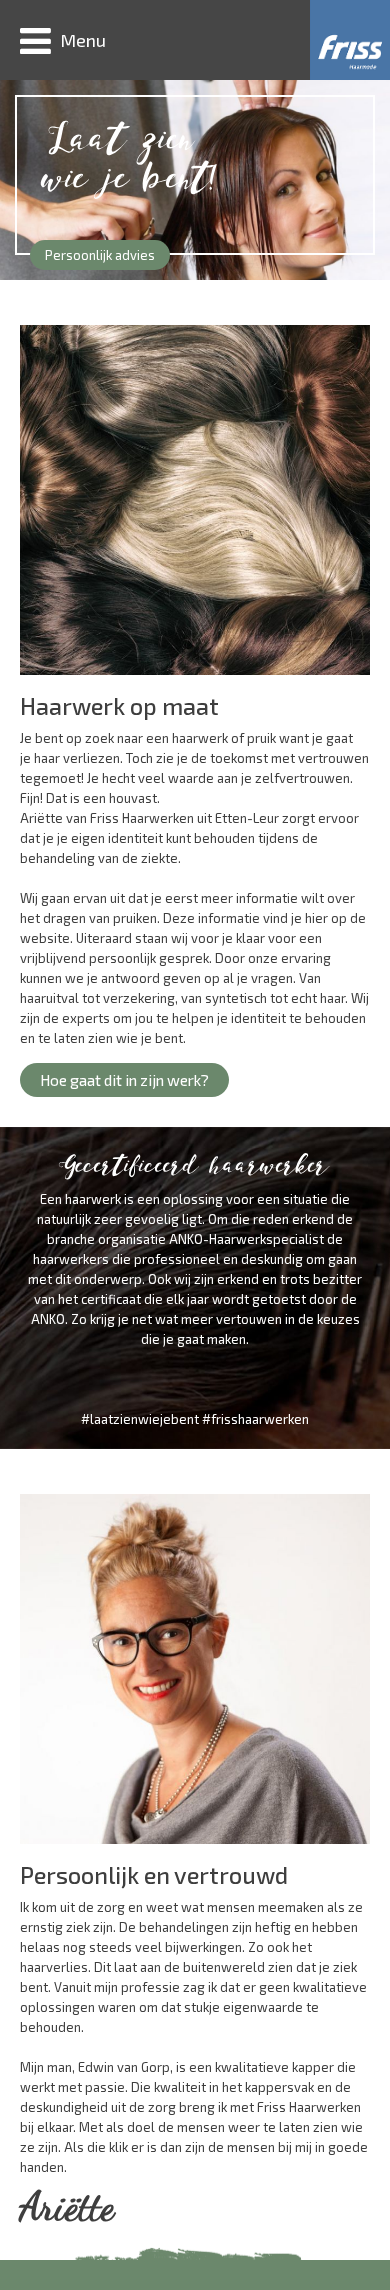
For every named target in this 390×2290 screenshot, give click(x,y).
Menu (83, 40)
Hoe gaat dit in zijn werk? (124, 1079)
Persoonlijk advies (100, 255)
